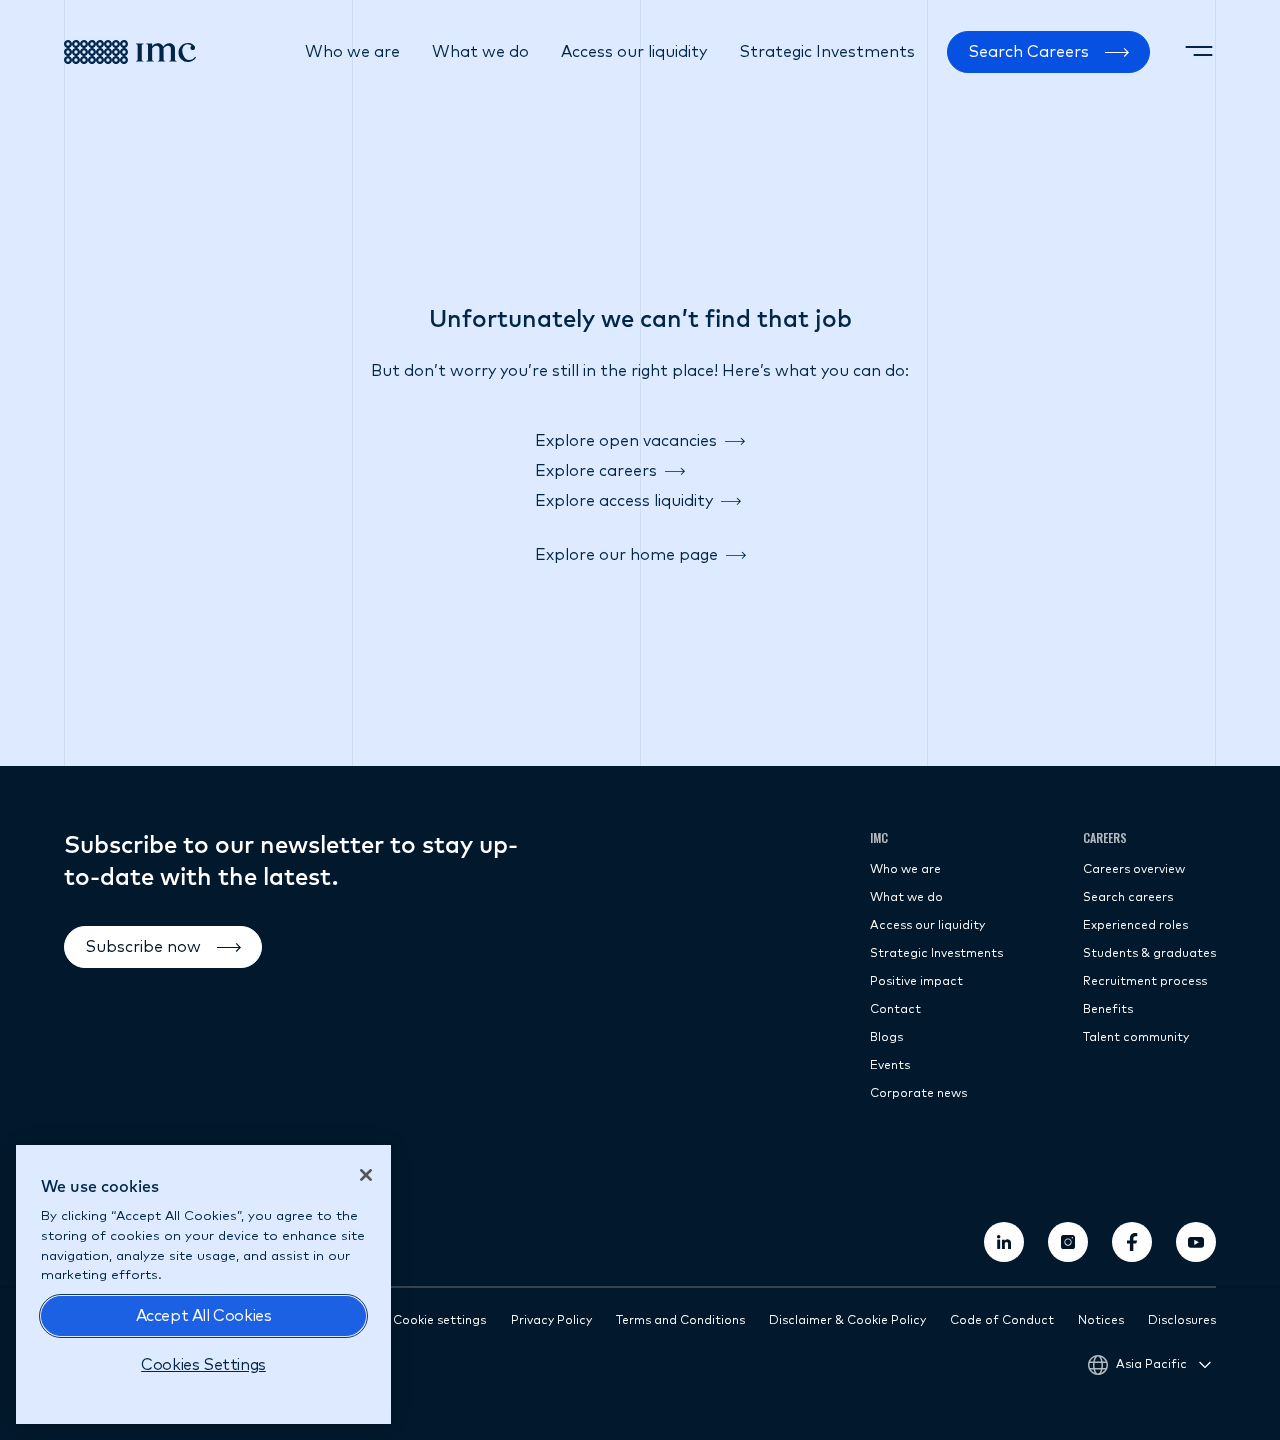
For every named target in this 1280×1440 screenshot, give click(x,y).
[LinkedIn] (1004, 1242)
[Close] (366, 1175)
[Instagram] (1068, 1242)
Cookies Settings (203, 1365)
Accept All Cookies (204, 1316)
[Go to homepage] (130, 52)
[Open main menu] (1199, 52)
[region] (203, 1284)
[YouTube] (1196, 1242)
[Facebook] (1132, 1242)
